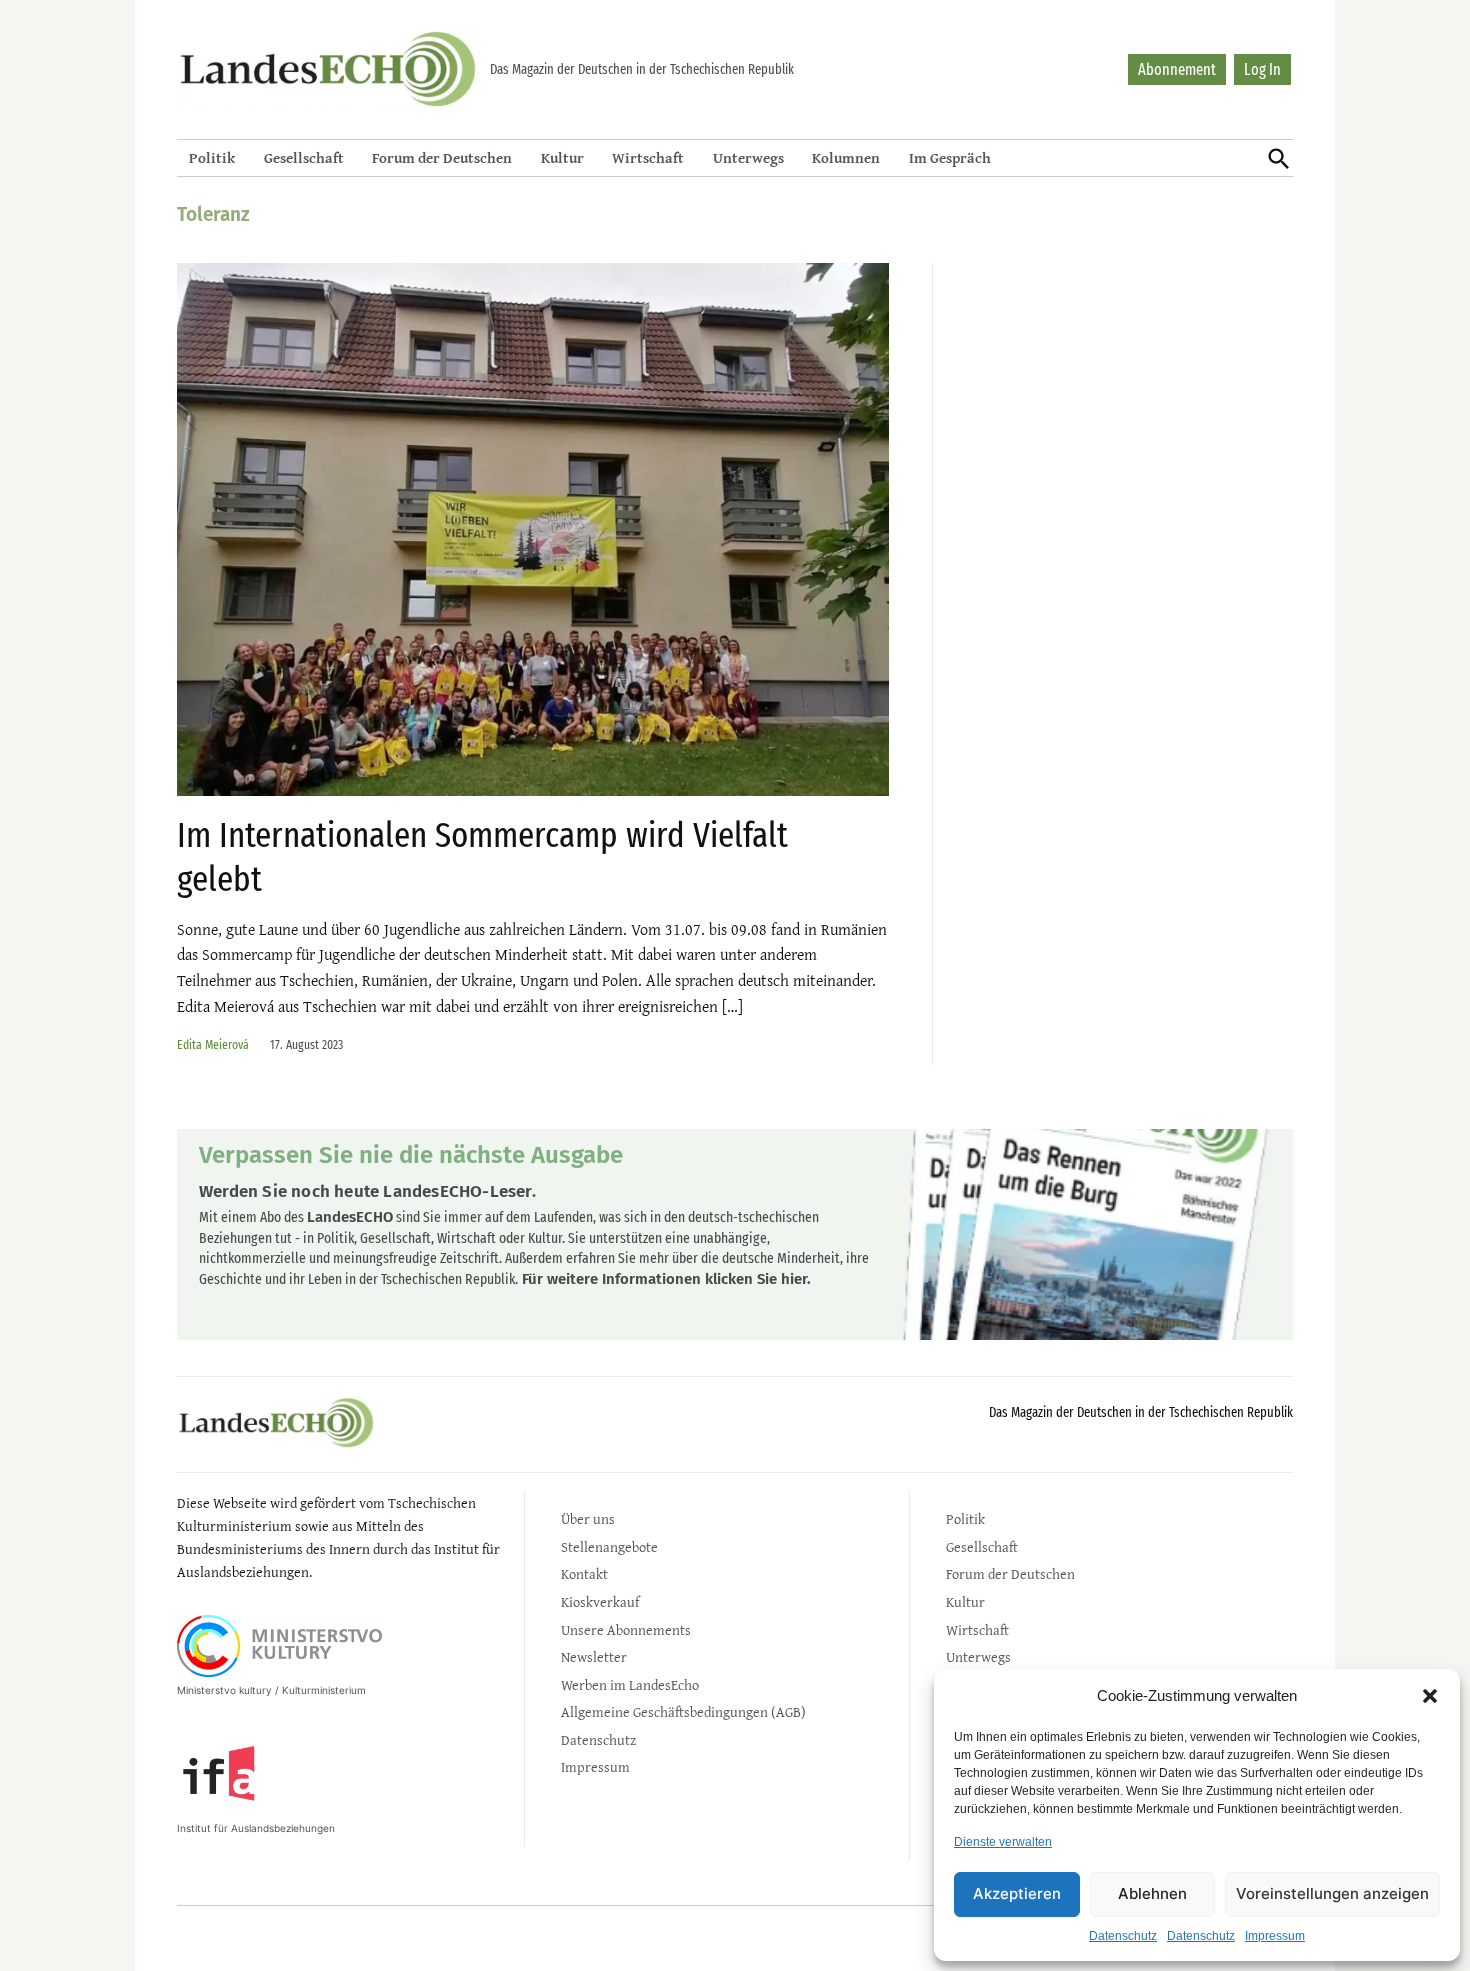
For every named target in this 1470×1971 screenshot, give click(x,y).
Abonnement (1177, 69)
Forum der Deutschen (442, 157)
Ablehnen (1152, 1893)
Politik (212, 157)
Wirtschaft (648, 157)
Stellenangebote (609, 1546)
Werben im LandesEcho (630, 1684)
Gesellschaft (304, 157)
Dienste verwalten (1003, 1842)
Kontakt (584, 1573)
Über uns (588, 1518)
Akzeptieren (1017, 1893)
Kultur (562, 157)
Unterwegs (748, 157)
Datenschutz (1123, 1936)
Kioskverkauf (600, 1601)
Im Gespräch (950, 157)
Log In (1262, 69)
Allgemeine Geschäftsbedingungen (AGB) (683, 1711)
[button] (1430, 1696)
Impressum (1275, 1936)
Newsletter (594, 1656)
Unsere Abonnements (626, 1629)
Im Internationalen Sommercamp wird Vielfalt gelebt (482, 856)
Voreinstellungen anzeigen (1332, 1893)
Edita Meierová (213, 1044)
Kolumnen (846, 157)
